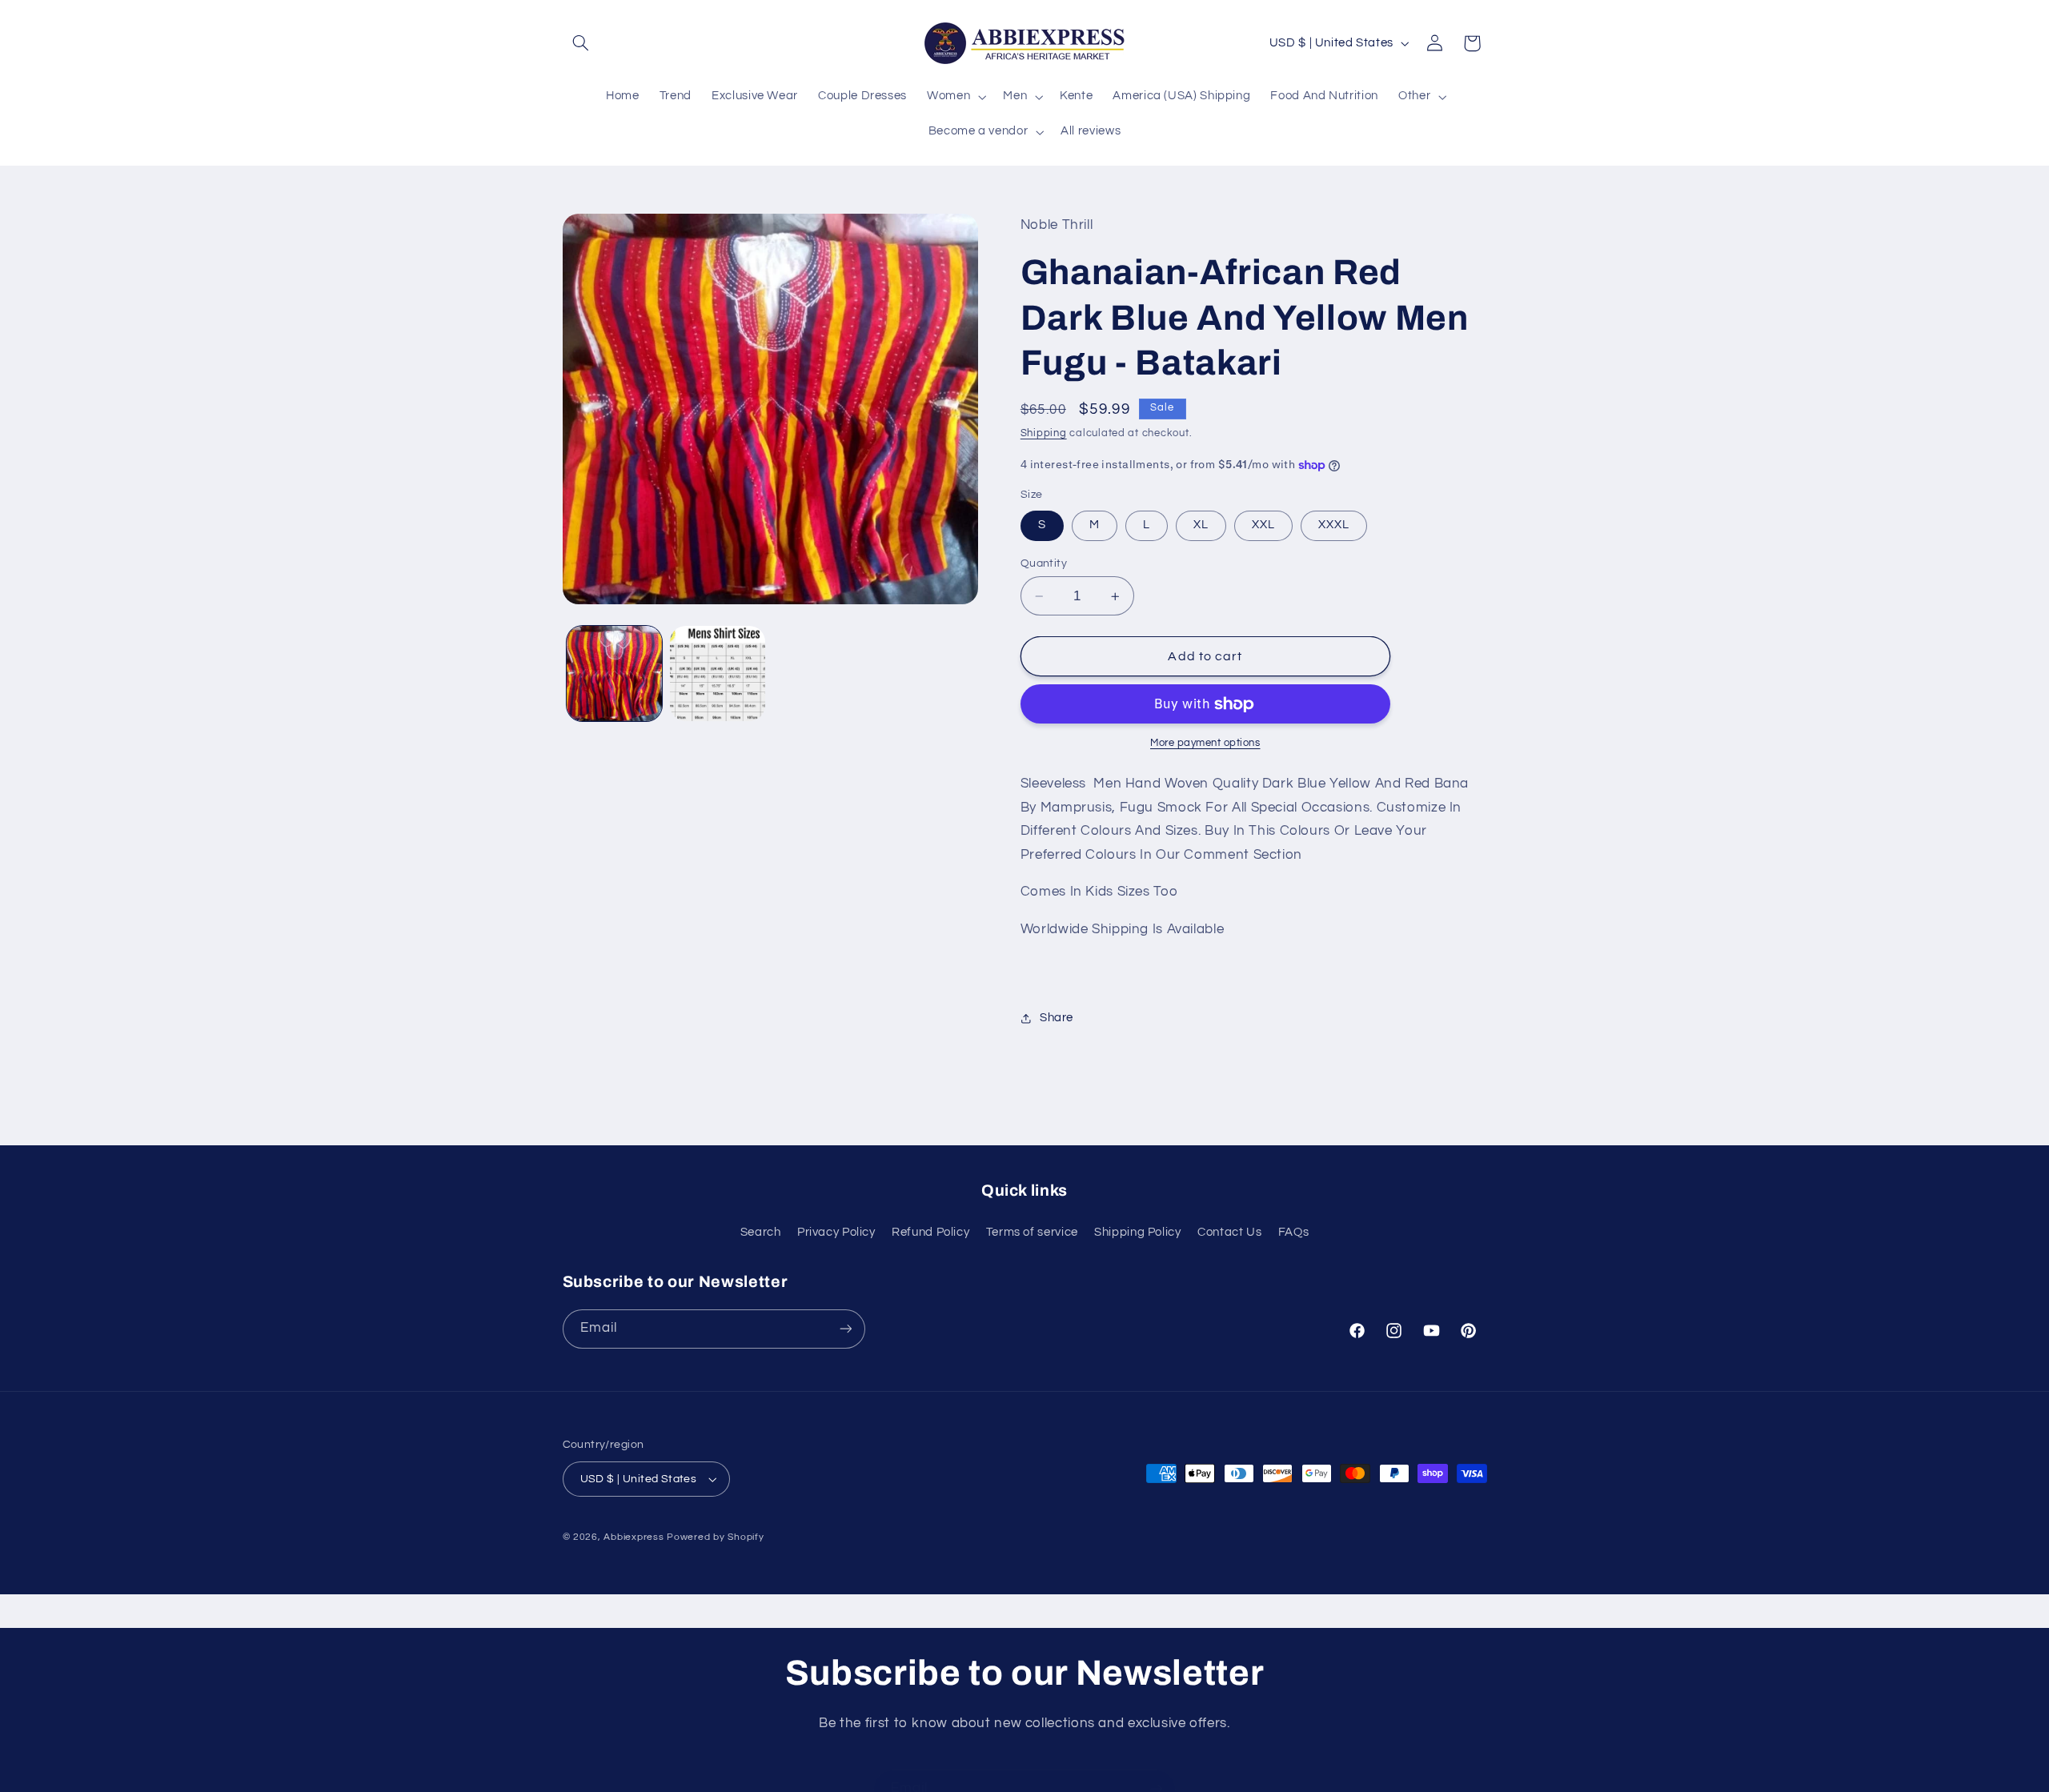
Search (761, 1232)
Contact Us (1229, 1232)
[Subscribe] (845, 1329)
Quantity (1044, 563)
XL (1201, 525)
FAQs (1294, 1232)
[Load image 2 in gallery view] (718, 674)
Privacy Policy (836, 1232)
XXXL (1334, 525)
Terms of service (1032, 1232)
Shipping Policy (1137, 1232)
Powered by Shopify (715, 1537)
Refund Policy (930, 1232)
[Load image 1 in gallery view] (614, 674)
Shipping (1044, 433)
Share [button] (1057, 1018)
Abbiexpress (634, 1537)
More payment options (1205, 744)
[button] (581, 43)
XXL (1263, 525)
